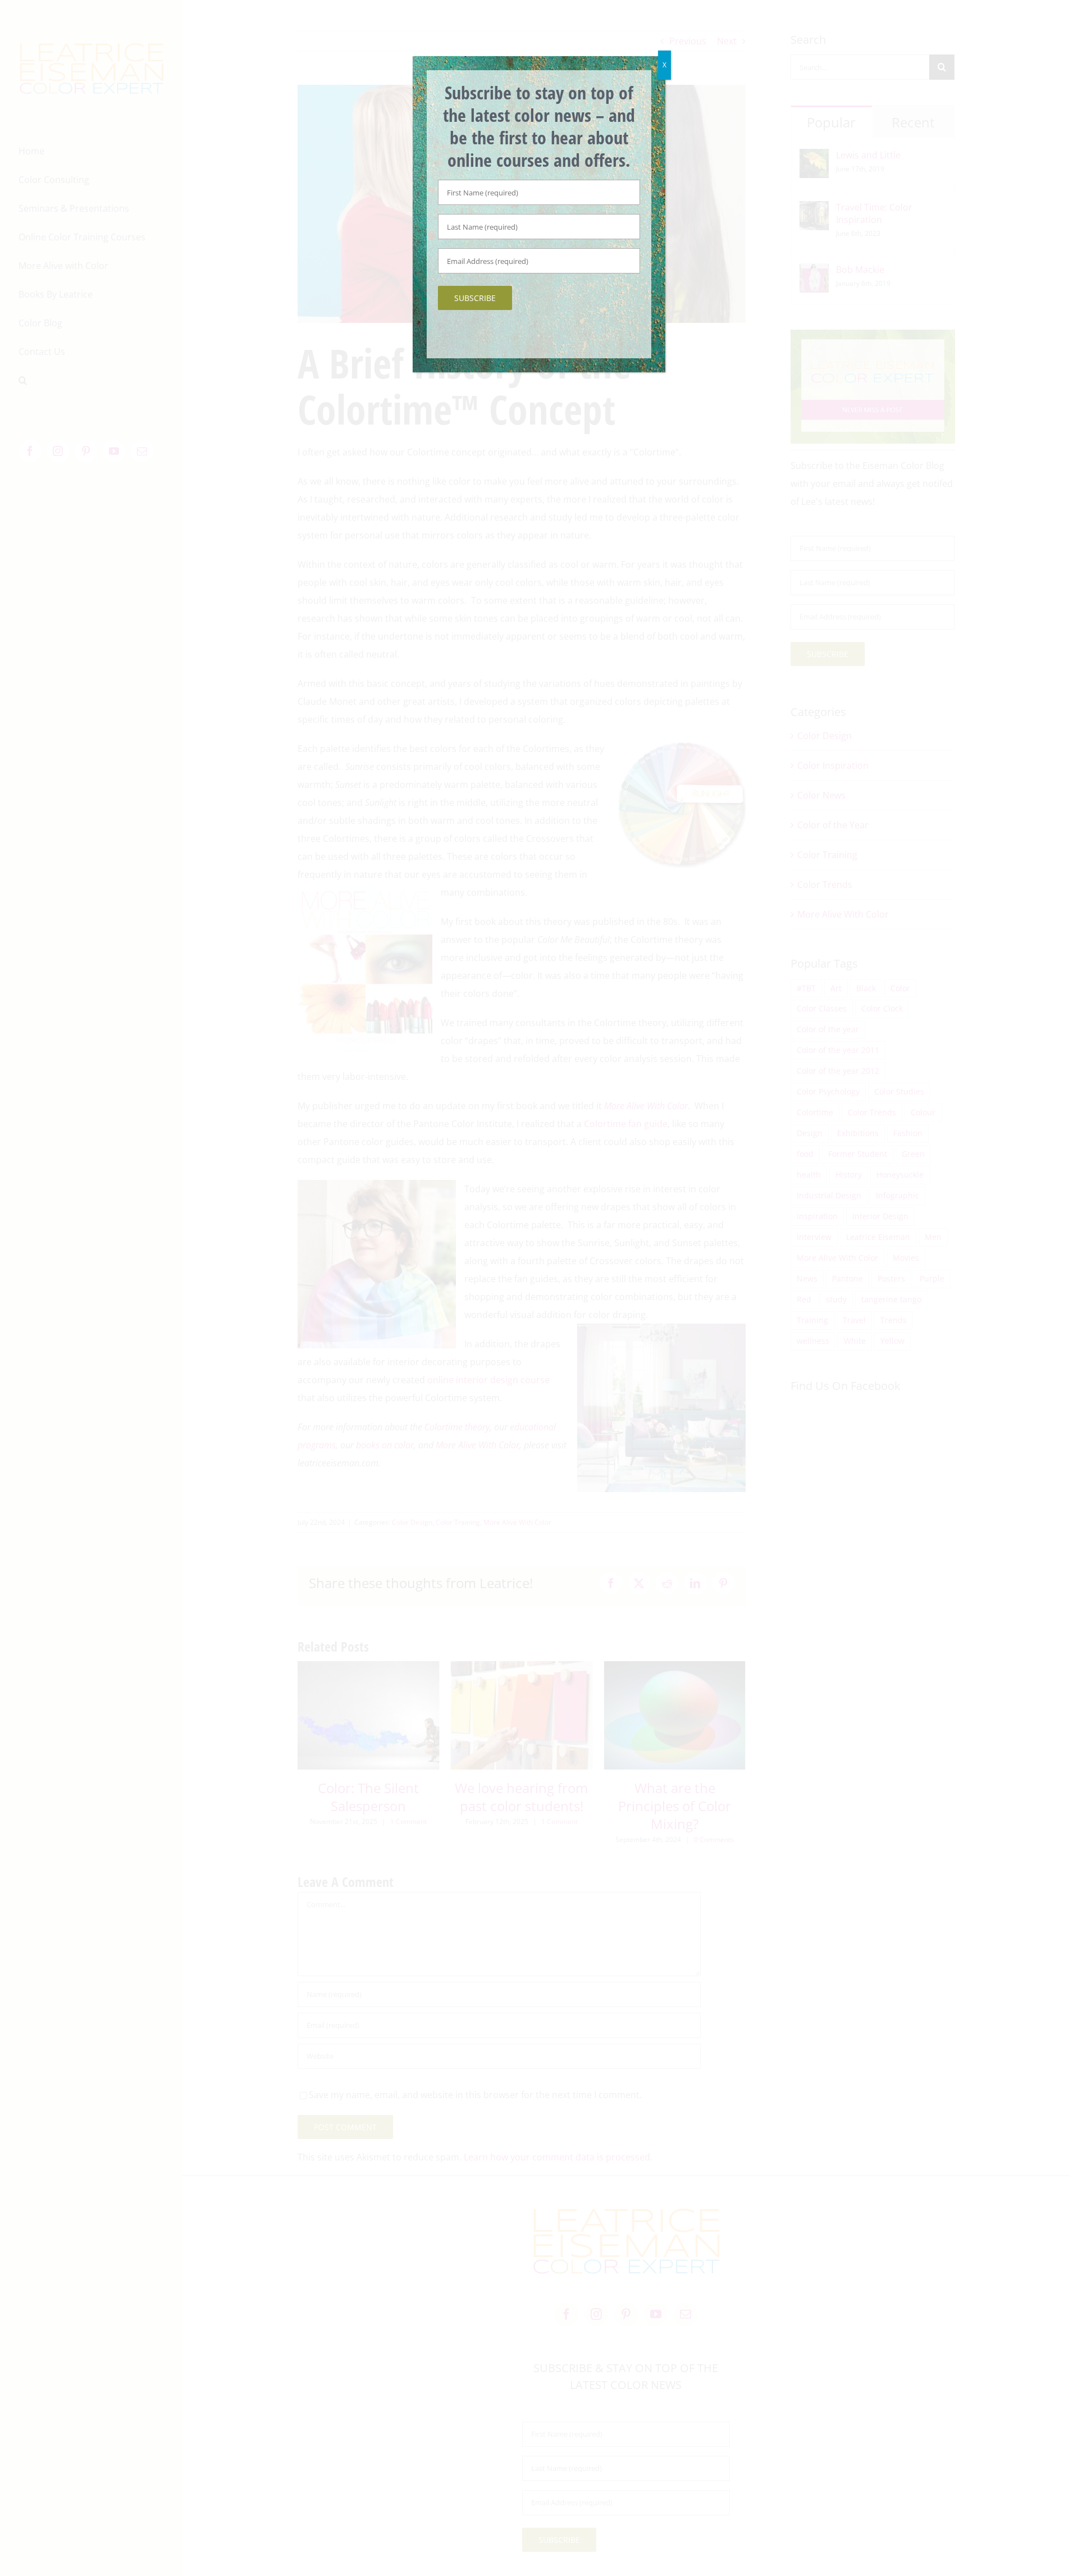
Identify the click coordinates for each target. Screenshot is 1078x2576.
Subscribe (475, 298)
